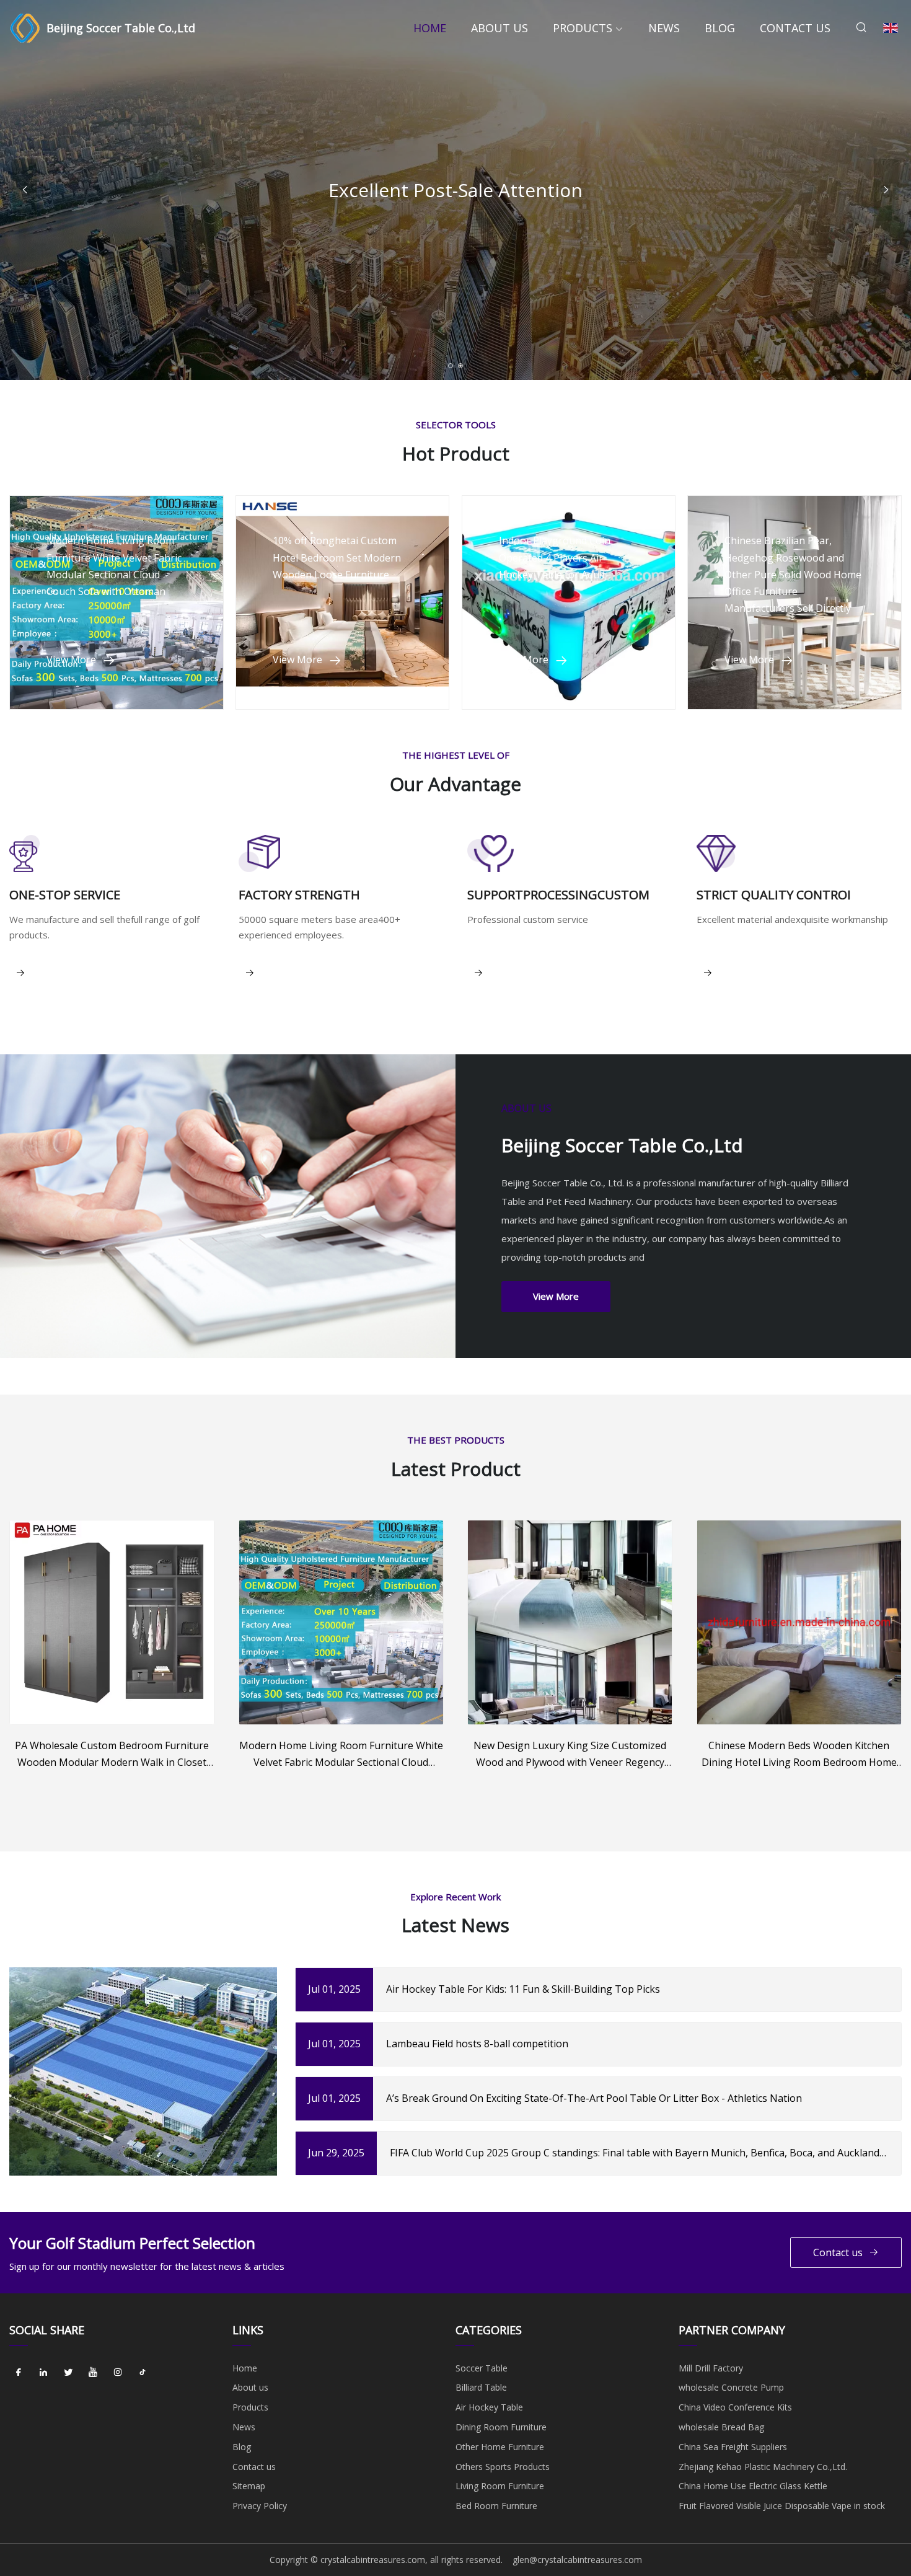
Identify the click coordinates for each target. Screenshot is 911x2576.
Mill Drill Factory (711, 2368)
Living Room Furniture (500, 2486)
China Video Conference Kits (735, 2407)
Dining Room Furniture (501, 2427)
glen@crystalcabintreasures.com (577, 2560)
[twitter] (68, 2373)
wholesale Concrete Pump (731, 2387)
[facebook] (19, 2373)
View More (556, 1296)
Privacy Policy (260, 2506)
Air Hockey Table (489, 2407)
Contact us (795, 28)
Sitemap (249, 2486)
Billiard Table (481, 2387)
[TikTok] (143, 2373)
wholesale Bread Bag (721, 2427)
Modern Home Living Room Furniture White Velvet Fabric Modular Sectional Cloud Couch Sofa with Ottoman (341, 1755)
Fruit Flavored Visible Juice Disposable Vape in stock (782, 2506)
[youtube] (93, 2373)
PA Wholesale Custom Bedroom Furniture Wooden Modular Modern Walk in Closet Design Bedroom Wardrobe (112, 1755)
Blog (720, 28)
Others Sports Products (503, 2467)
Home (430, 28)
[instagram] (118, 2373)
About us (500, 28)
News (664, 28)
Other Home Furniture (500, 2447)
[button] (886, 190)
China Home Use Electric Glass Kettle (753, 2486)
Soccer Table (482, 2368)
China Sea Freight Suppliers (733, 2447)
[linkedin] (43, 2373)
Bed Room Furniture (496, 2506)
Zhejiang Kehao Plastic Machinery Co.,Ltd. (763, 2467)
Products (583, 28)
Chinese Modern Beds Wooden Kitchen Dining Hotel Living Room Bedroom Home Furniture (799, 1755)
